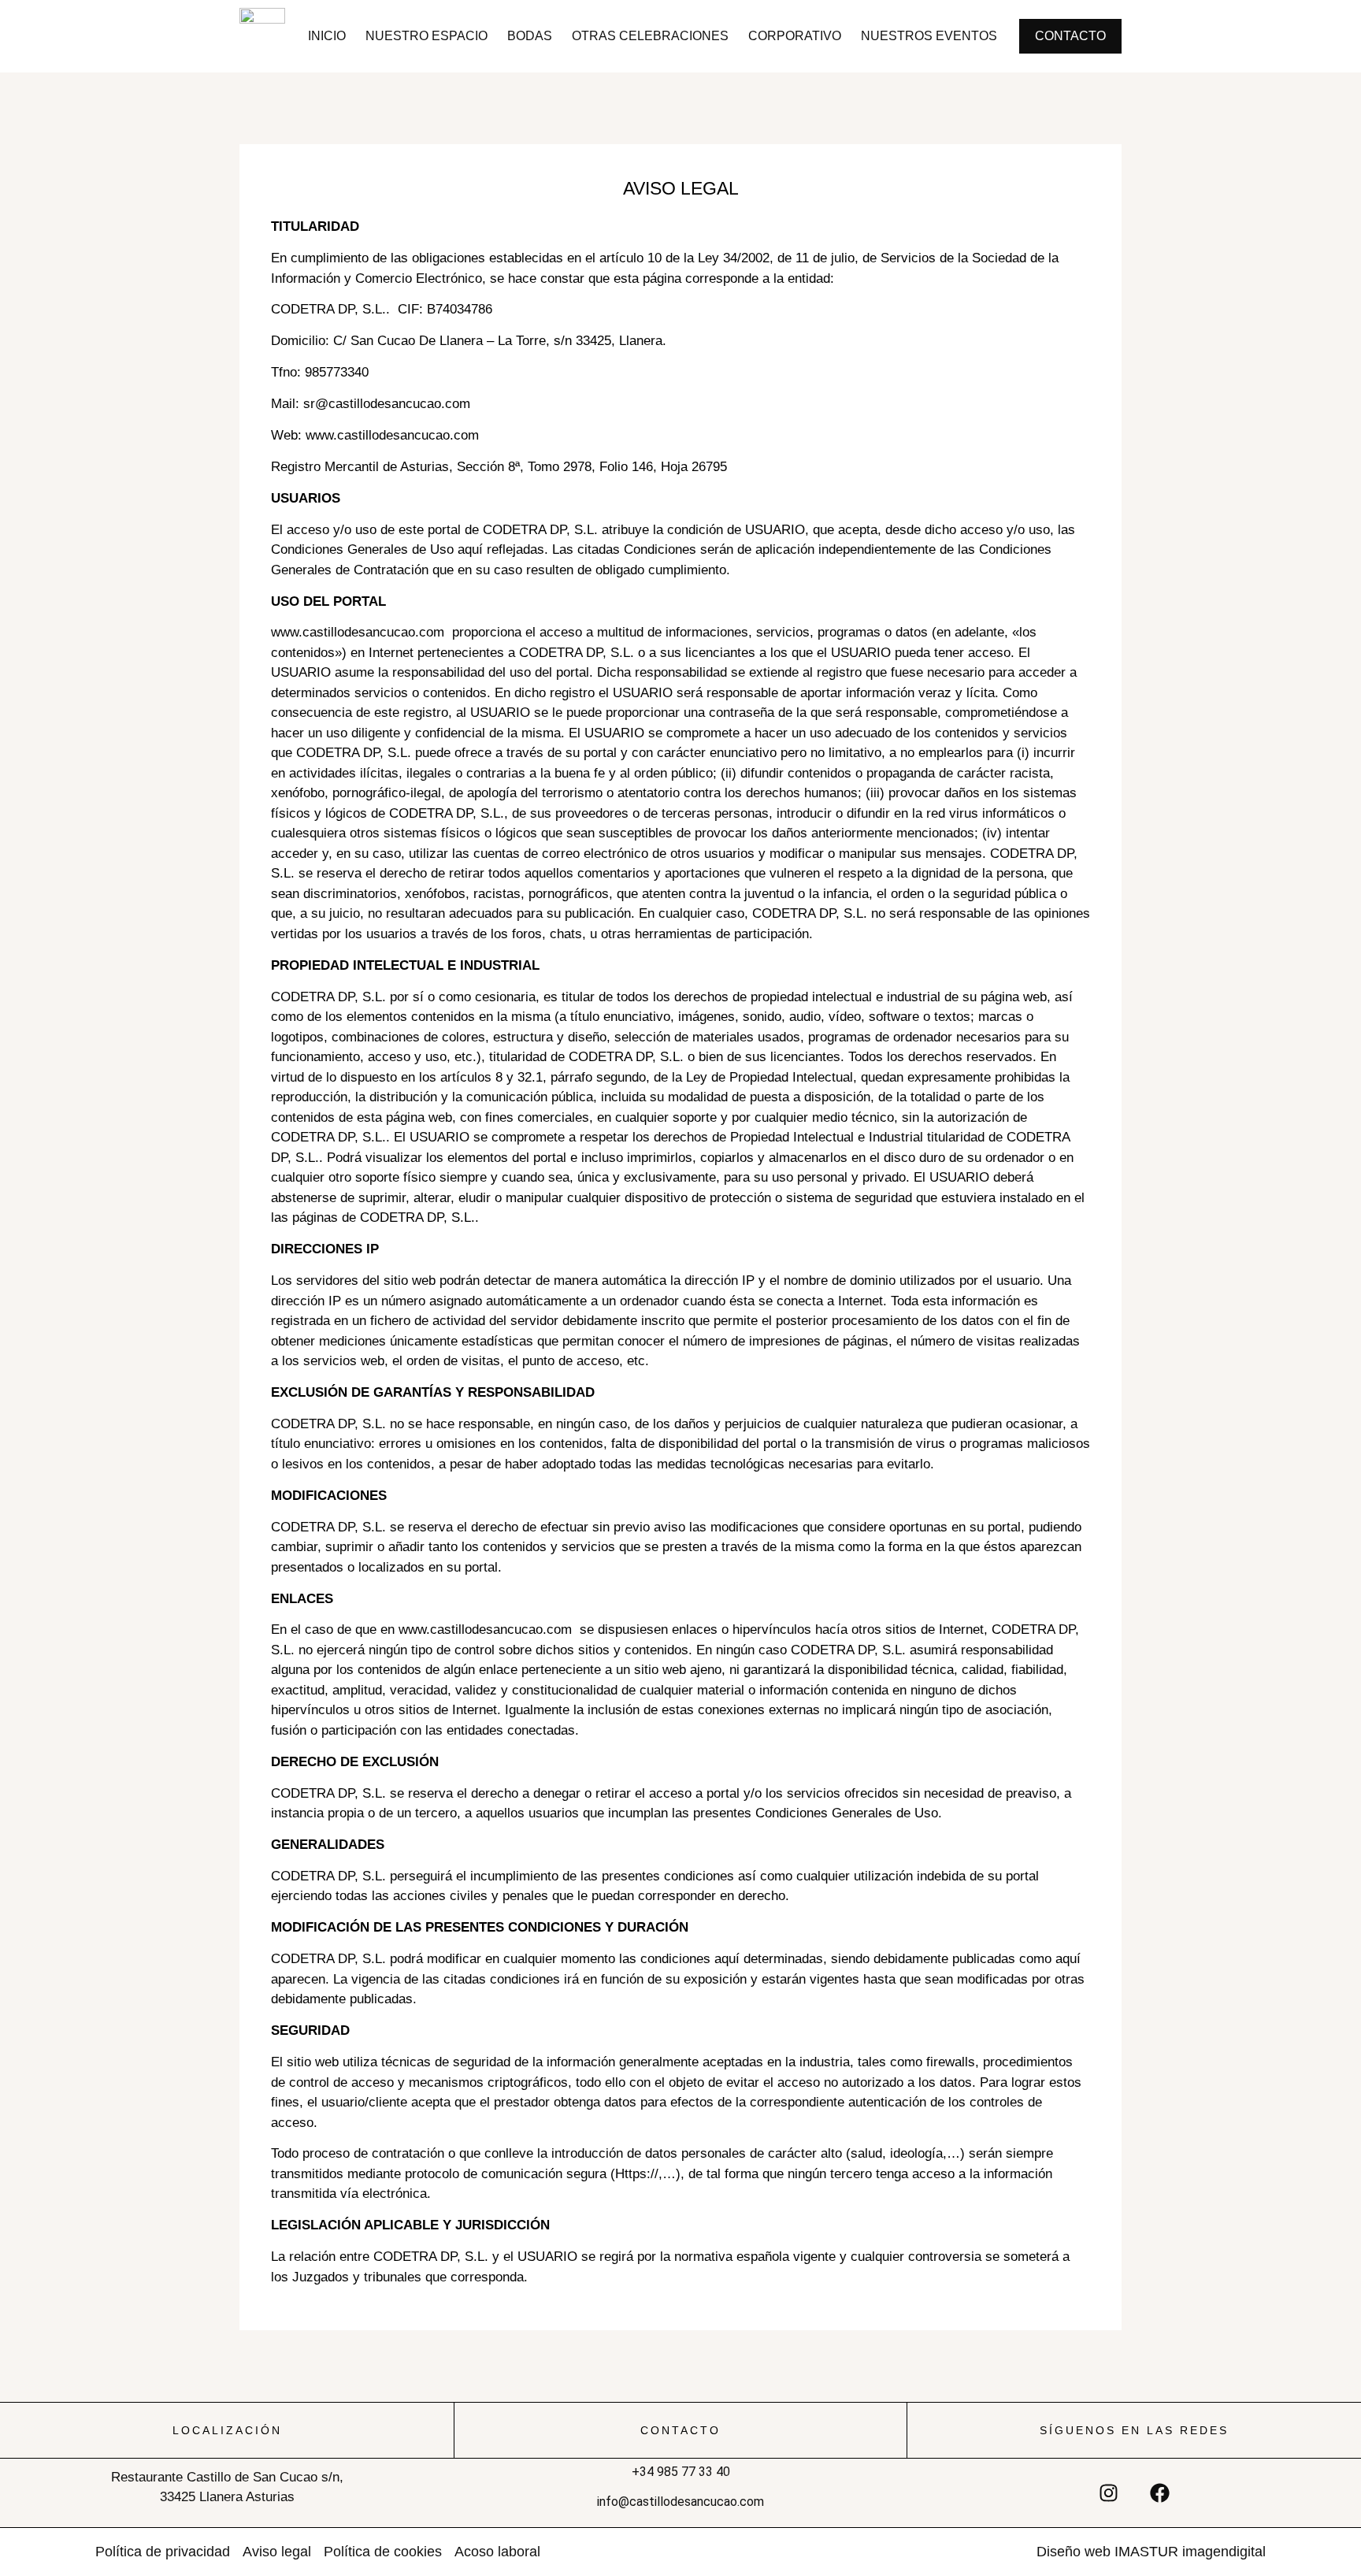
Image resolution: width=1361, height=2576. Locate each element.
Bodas (530, 36)
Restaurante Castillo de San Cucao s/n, (227, 2477)
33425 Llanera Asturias (227, 2497)
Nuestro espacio (426, 36)
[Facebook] (1160, 2492)
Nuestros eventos (929, 36)
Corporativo (795, 36)
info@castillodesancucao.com (680, 2502)
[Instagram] (1109, 2492)
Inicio (327, 36)
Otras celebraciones (650, 36)
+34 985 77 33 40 (681, 2472)
